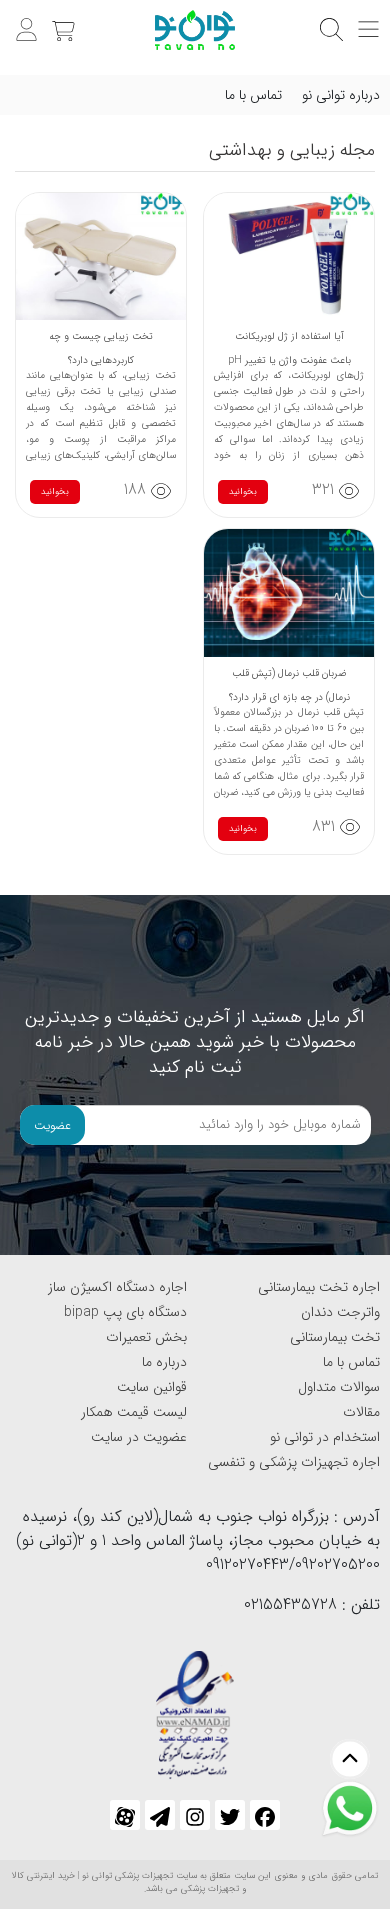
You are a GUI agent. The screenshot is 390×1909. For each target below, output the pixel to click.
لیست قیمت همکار (134, 1412)
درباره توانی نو (341, 95)
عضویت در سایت (139, 1437)
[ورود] (24, 19)
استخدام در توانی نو (325, 1437)
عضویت (52, 1125)
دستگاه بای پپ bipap (125, 1312)
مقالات (361, 1412)
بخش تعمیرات (146, 1337)
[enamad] (195, 1705)
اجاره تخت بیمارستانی (319, 1287)
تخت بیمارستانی (335, 1337)
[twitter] (230, 1815)
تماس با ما (253, 95)
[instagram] (195, 1815)
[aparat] (125, 1815)
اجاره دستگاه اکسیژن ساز (117, 1287)
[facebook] (265, 1815)
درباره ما (164, 1362)
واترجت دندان (340, 1312)
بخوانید (243, 492)
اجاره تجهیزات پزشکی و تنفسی (294, 1462)
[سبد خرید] (61, 19)
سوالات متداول (339, 1387)
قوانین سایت (152, 1387)
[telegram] (160, 1815)
